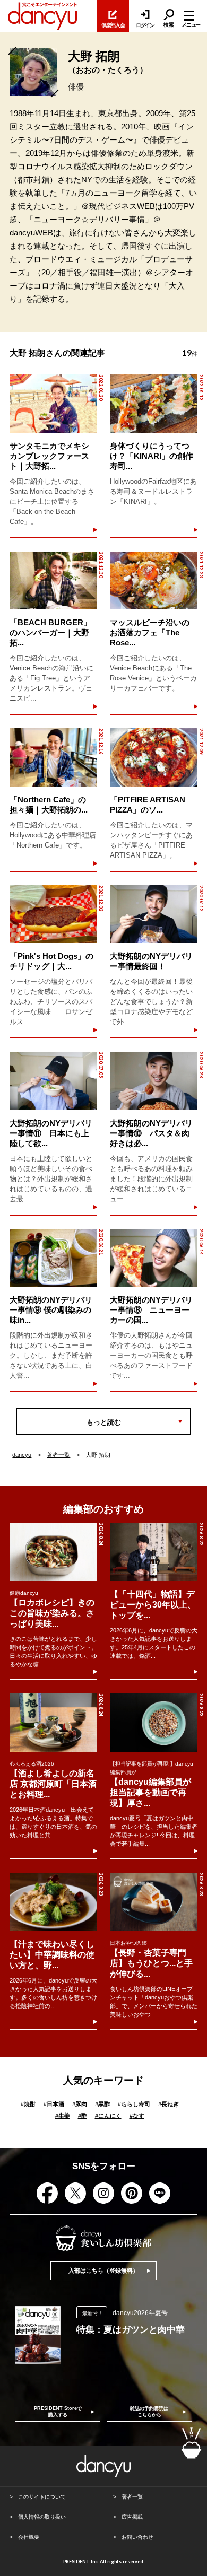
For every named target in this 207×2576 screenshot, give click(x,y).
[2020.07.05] (53, 1081)
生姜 (63, 2116)
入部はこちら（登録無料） (103, 2271)
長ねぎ (169, 2104)
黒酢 (102, 2104)
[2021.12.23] (154, 581)
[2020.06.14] (154, 1258)
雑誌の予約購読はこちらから (149, 2412)
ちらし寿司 (134, 2104)
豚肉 (80, 2104)
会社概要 (29, 2537)
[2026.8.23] (154, 1723)
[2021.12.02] (53, 914)
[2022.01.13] (154, 404)
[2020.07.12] (154, 914)
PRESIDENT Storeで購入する (58, 2412)
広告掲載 (132, 2517)
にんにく (108, 2116)
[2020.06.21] (53, 1258)
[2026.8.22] (154, 1552)
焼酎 (28, 2104)
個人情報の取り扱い (42, 2517)
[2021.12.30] (53, 581)
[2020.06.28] (154, 1081)
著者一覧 (58, 1455)
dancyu (22, 1455)
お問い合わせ (137, 2537)
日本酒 (54, 2104)
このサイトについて (42, 2497)
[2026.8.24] (53, 1552)
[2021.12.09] (154, 757)
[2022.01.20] (53, 404)
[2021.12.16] (53, 757)
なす (137, 2116)
